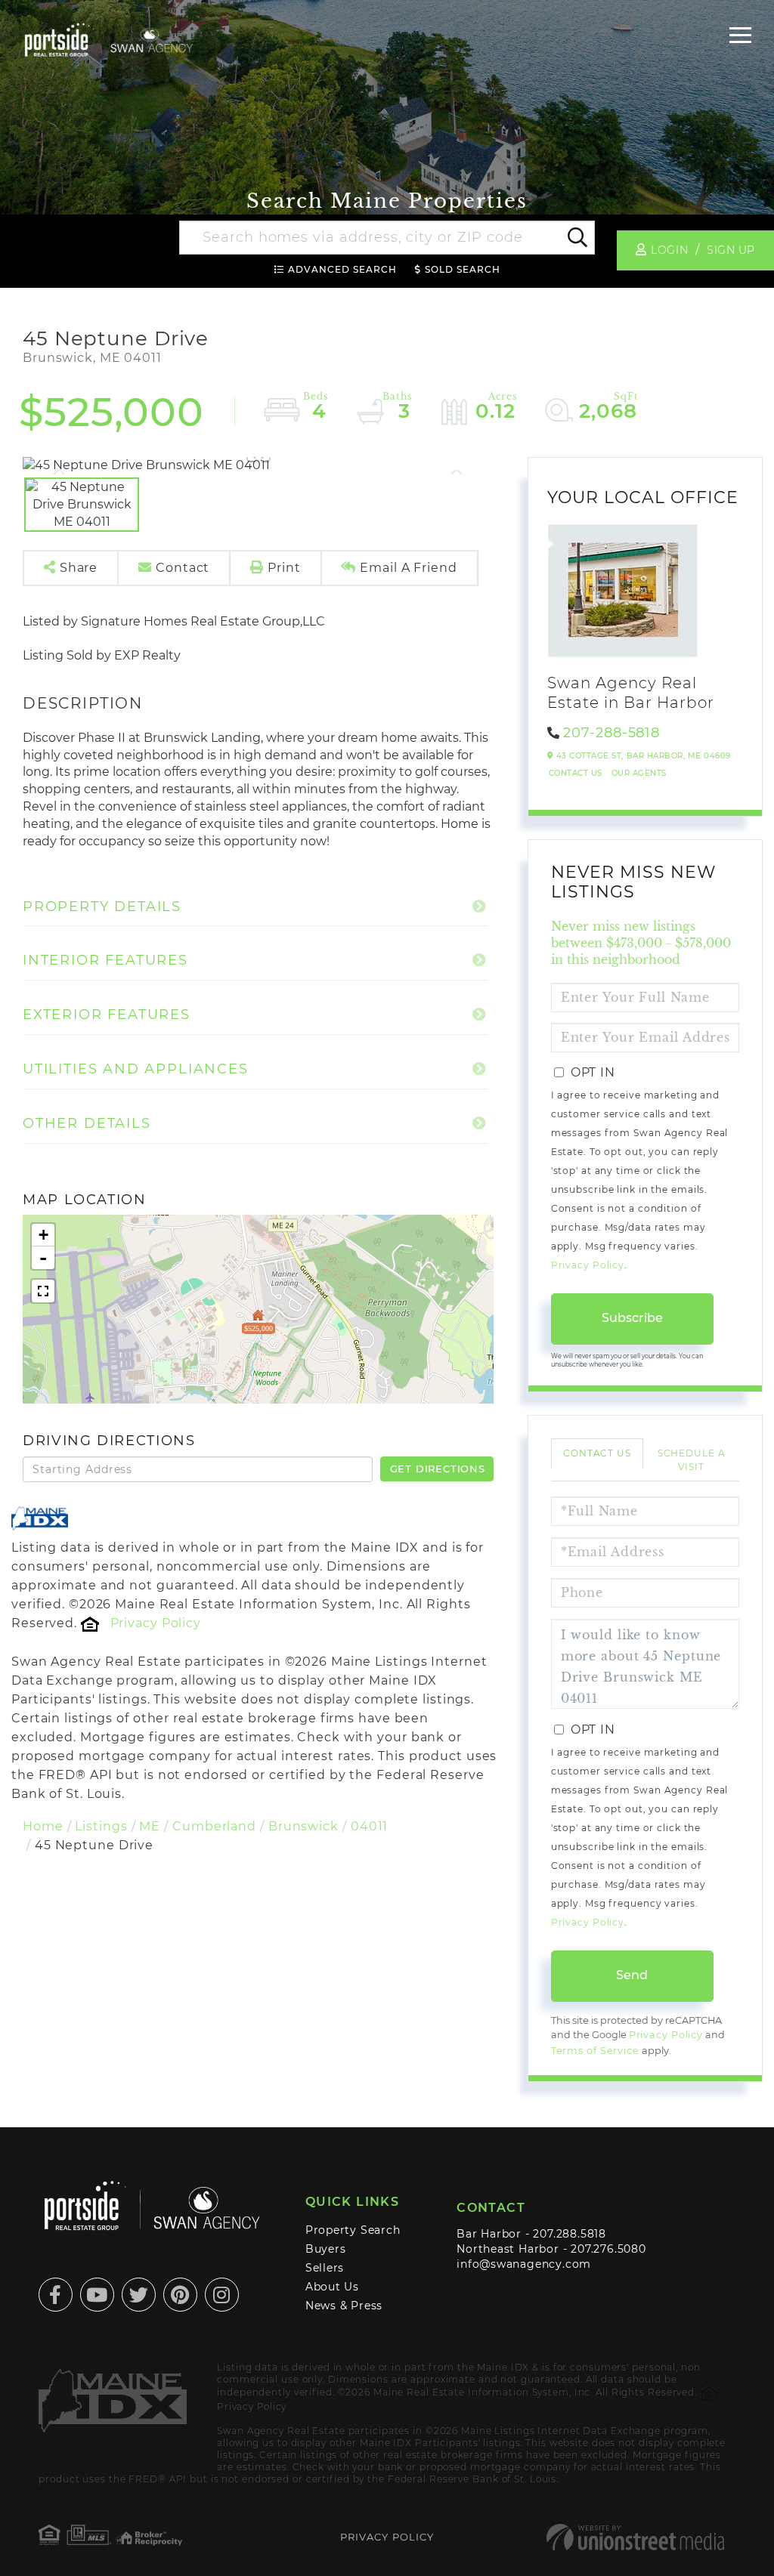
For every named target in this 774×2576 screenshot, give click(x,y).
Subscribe (632, 1318)
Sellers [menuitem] (325, 2268)
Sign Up (731, 250)
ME (150, 1826)
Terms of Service (595, 2051)
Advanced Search (342, 269)
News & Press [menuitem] (344, 2306)
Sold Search (463, 269)
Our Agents (639, 773)
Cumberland (214, 1826)
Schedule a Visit (692, 1459)
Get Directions (438, 1469)
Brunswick (303, 1826)
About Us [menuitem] (332, 2287)
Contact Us (576, 773)
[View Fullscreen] (43, 1291)
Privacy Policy (156, 1623)
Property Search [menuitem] (353, 2230)
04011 (369, 1826)
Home (43, 1826)
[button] (576, 238)
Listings (101, 1826)
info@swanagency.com (524, 2264)
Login (669, 250)
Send (632, 1975)
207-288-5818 (611, 733)
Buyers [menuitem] (326, 2249)
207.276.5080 (608, 2249)
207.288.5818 (569, 2234)
